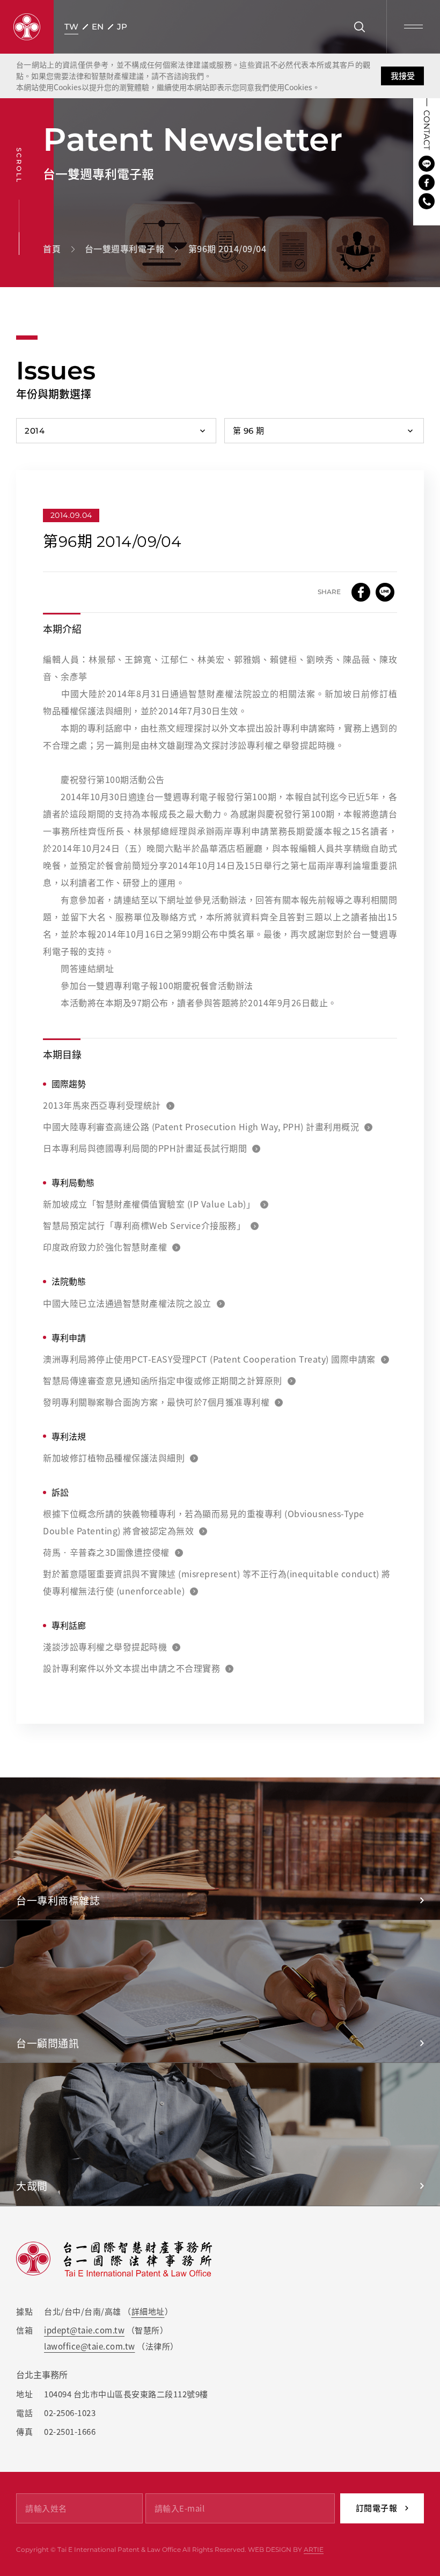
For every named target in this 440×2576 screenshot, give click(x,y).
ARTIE (314, 2549)
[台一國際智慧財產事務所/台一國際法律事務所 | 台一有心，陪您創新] (27, 27)
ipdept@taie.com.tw (84, 2330)
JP (122, 27)
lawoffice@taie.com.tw (90, 2346)
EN (98, 27)
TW (71, 27)
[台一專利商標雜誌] (220, 1849)
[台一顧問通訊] (220, 1991)
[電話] (427, 201)
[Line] (427, 164)
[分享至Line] (385, 592)
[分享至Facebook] (361, 592)
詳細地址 (148, 2311)
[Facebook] (427, 182)
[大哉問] (220, 2134)
